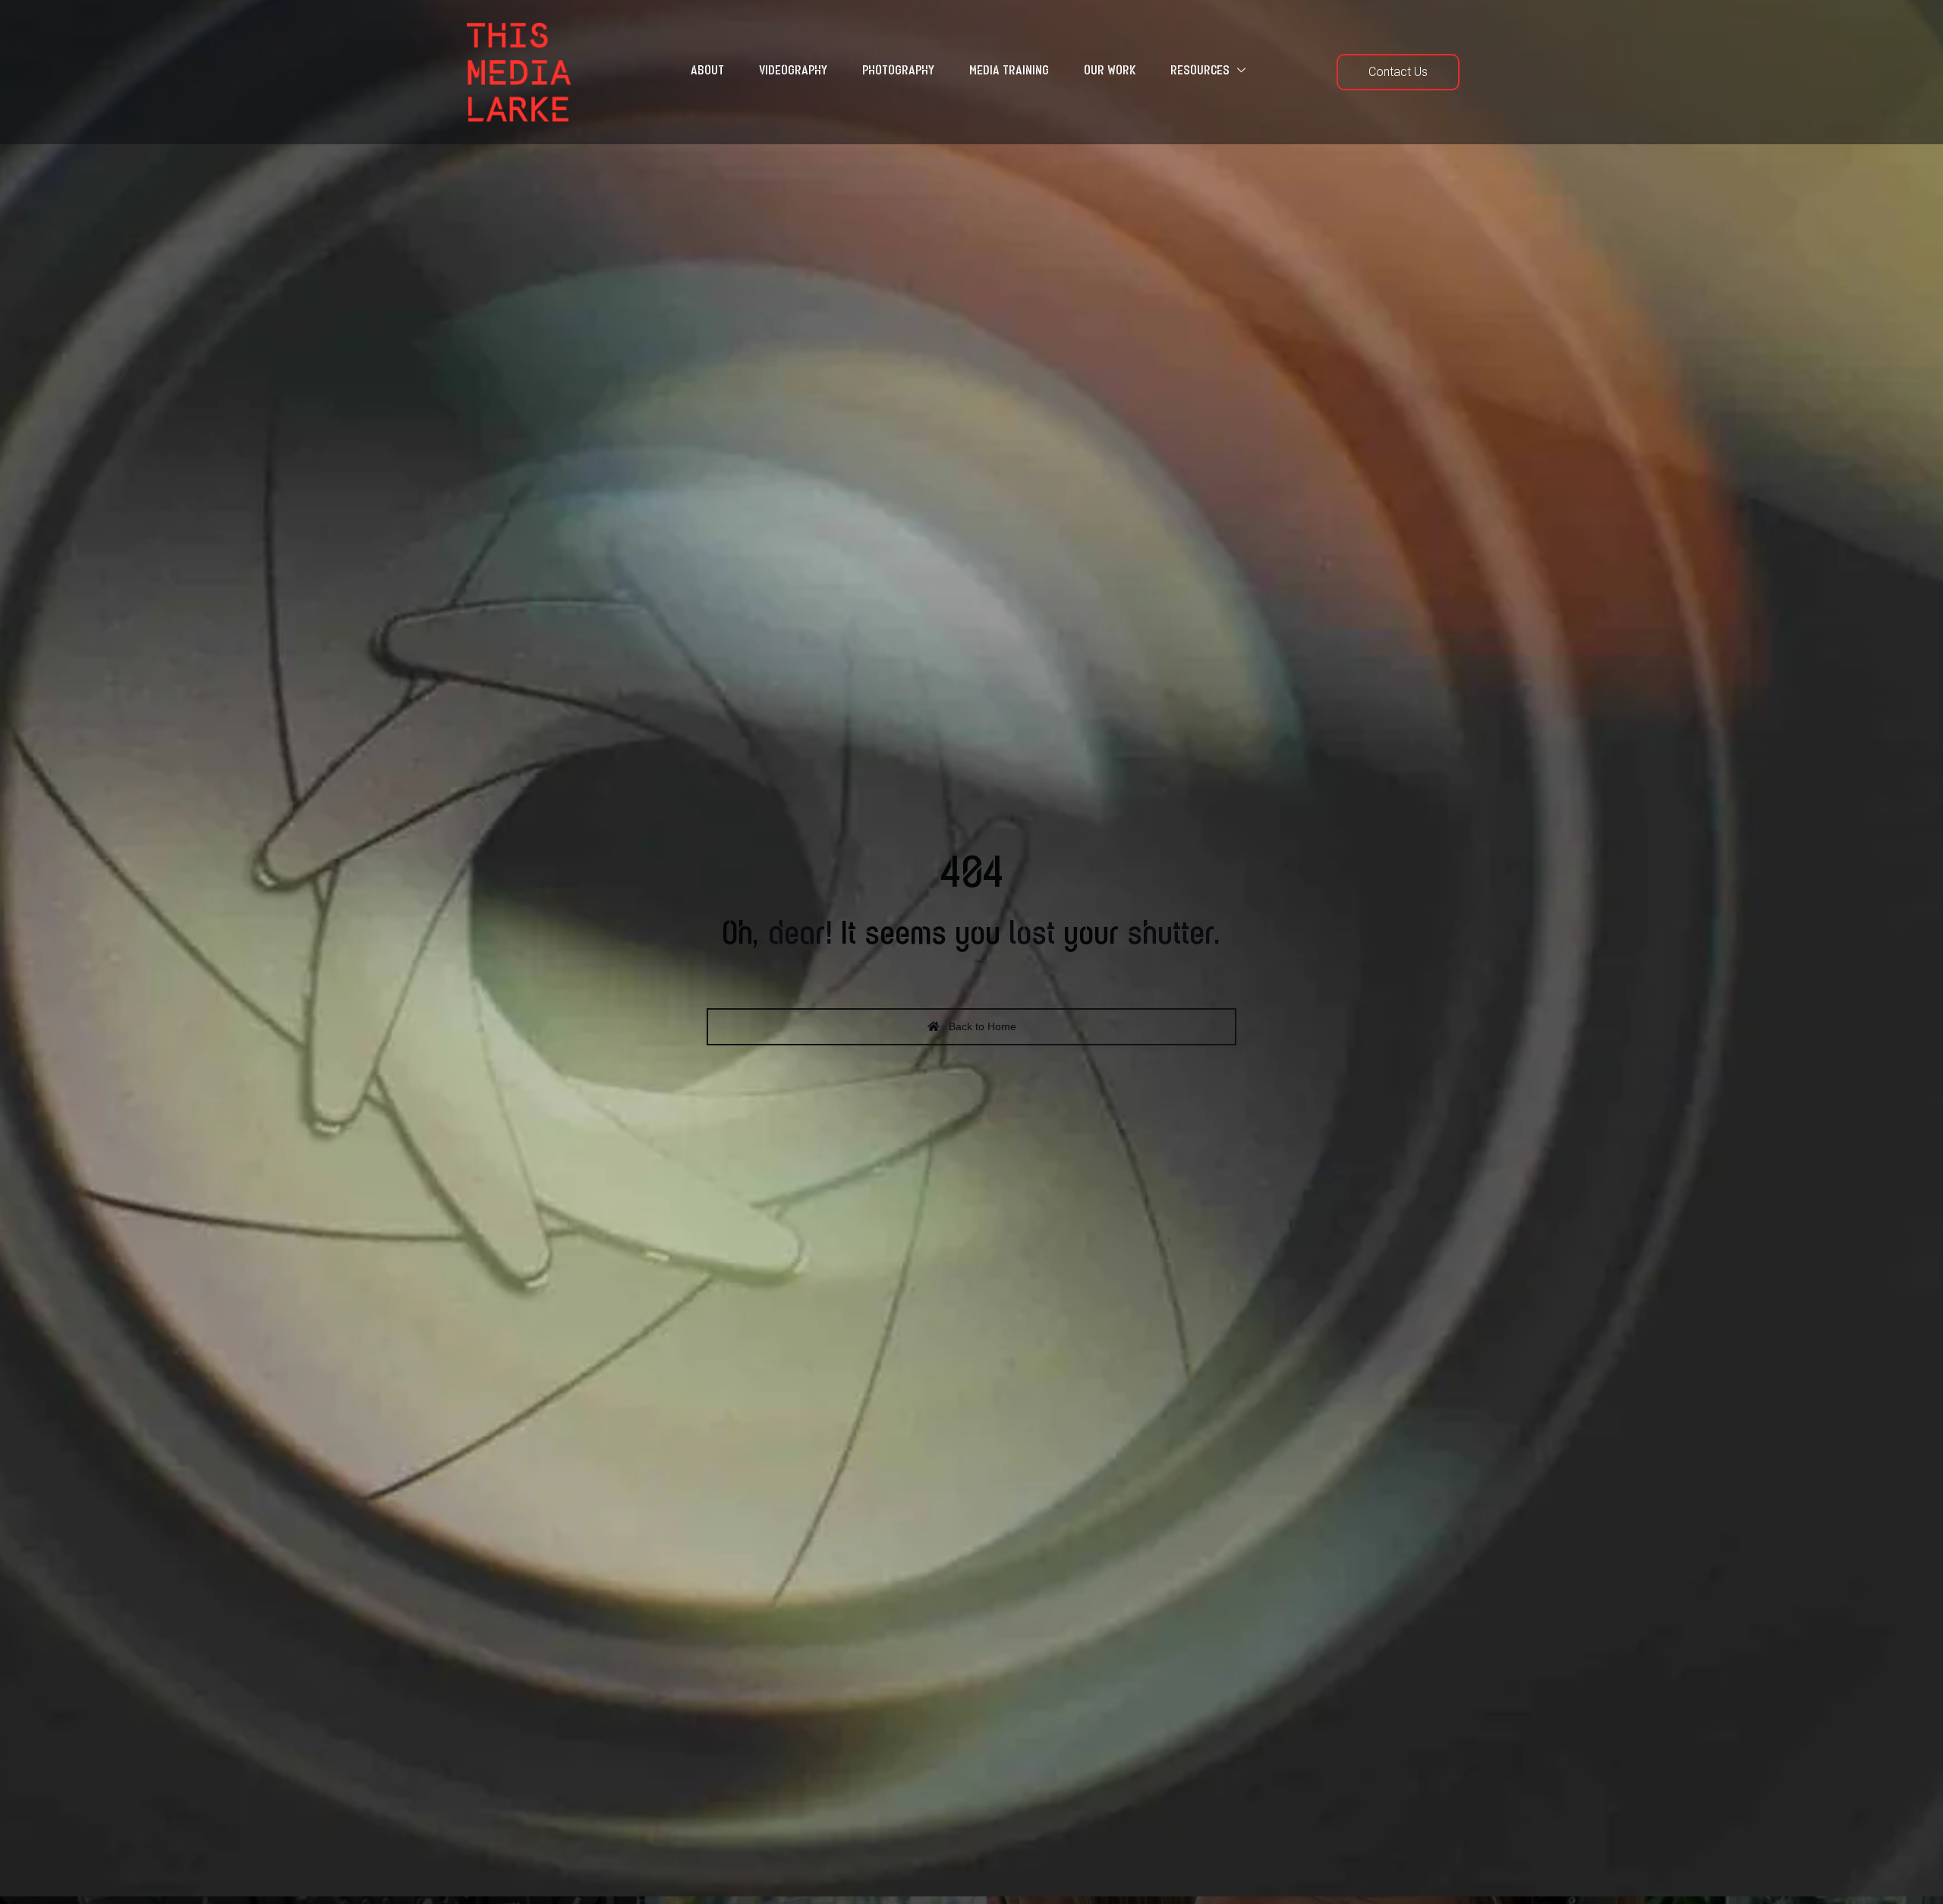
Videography (793, 71)
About (707, 71)
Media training (1009, 71)
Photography (898, 71)
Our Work (1110, 71)
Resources (1200, 71)
